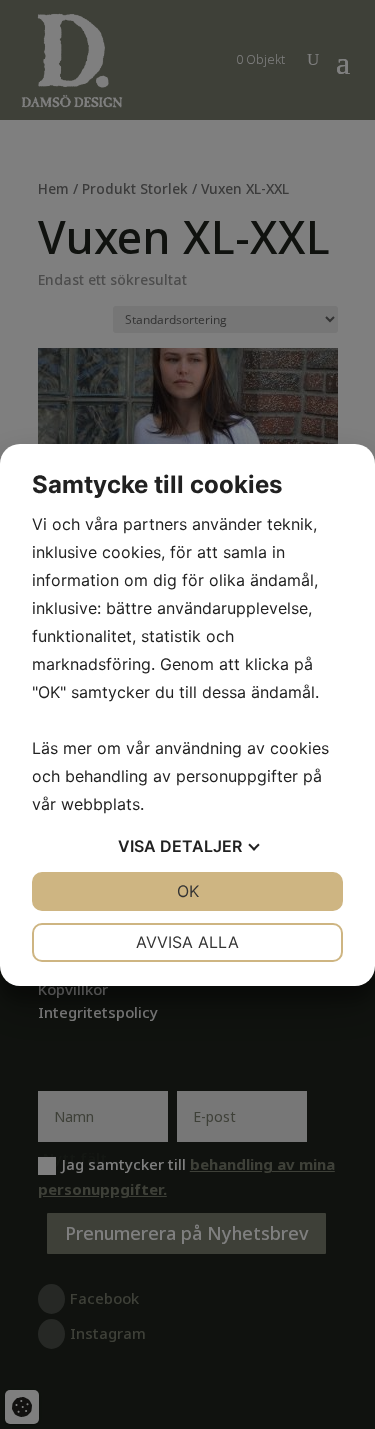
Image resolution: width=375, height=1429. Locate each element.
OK (188, 891)
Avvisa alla (187, 942)
